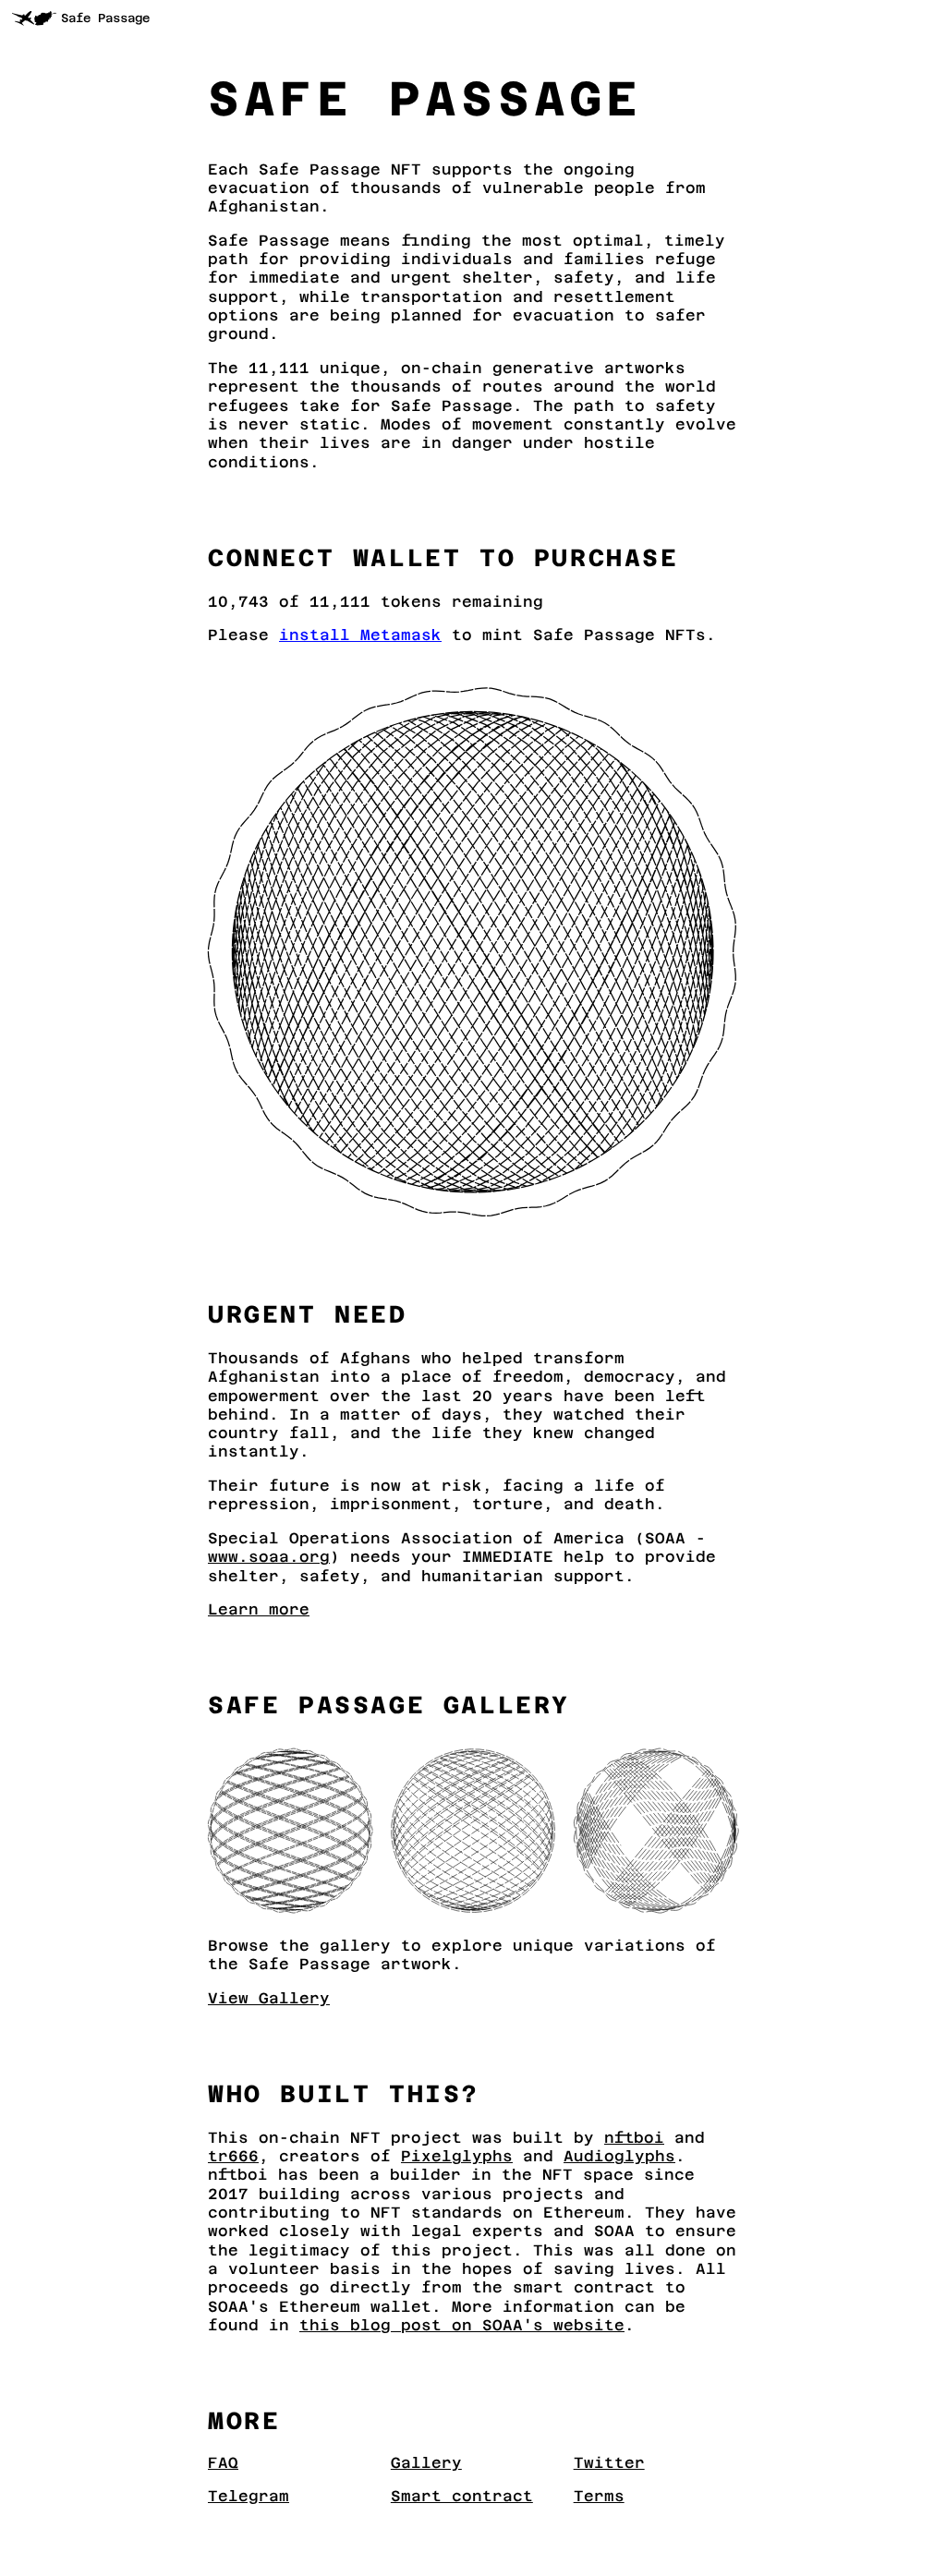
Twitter (609, 2463)
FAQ (223, 2463)
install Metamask (360, 635)
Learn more (259, 1609)
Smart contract (462, 2496)
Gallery (426, 2463)
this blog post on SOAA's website (462, 2325)
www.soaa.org (269, 1557)
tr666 (233, 2156)
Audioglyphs (619, 2156)
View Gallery (269, 1998)
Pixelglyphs (457, 2156)
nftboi (634, 2138)
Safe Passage (105, 18)
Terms (599, 2496)
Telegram (249, 2496)
